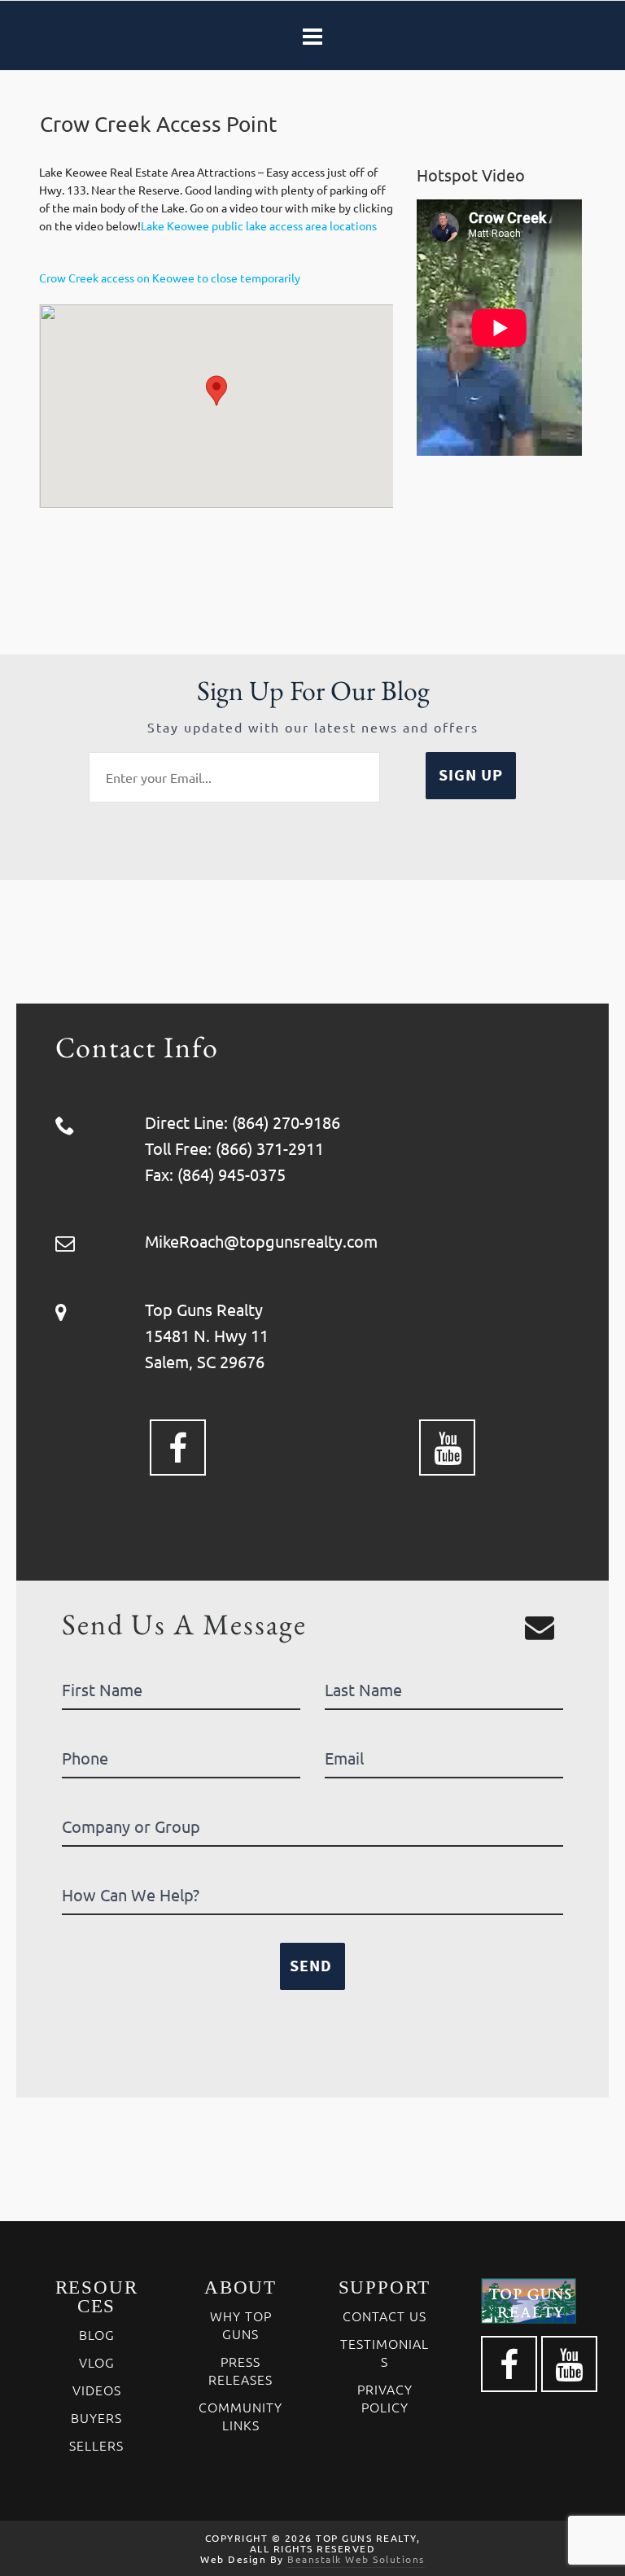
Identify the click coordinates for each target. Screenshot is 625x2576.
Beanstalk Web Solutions (356, 2559)
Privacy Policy (385, 2398)
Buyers (96, 2417)
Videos (97, 2390)
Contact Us (385, 2316)
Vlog (97, 2362)
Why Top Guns (241, 2325)
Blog (97, 2334)
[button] (216, 391)
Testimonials (385, 2352)
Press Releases (240, 2370)
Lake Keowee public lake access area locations (259, 225)
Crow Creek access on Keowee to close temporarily (170, 278)
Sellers (96, 2445)
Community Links (240, 2416)
